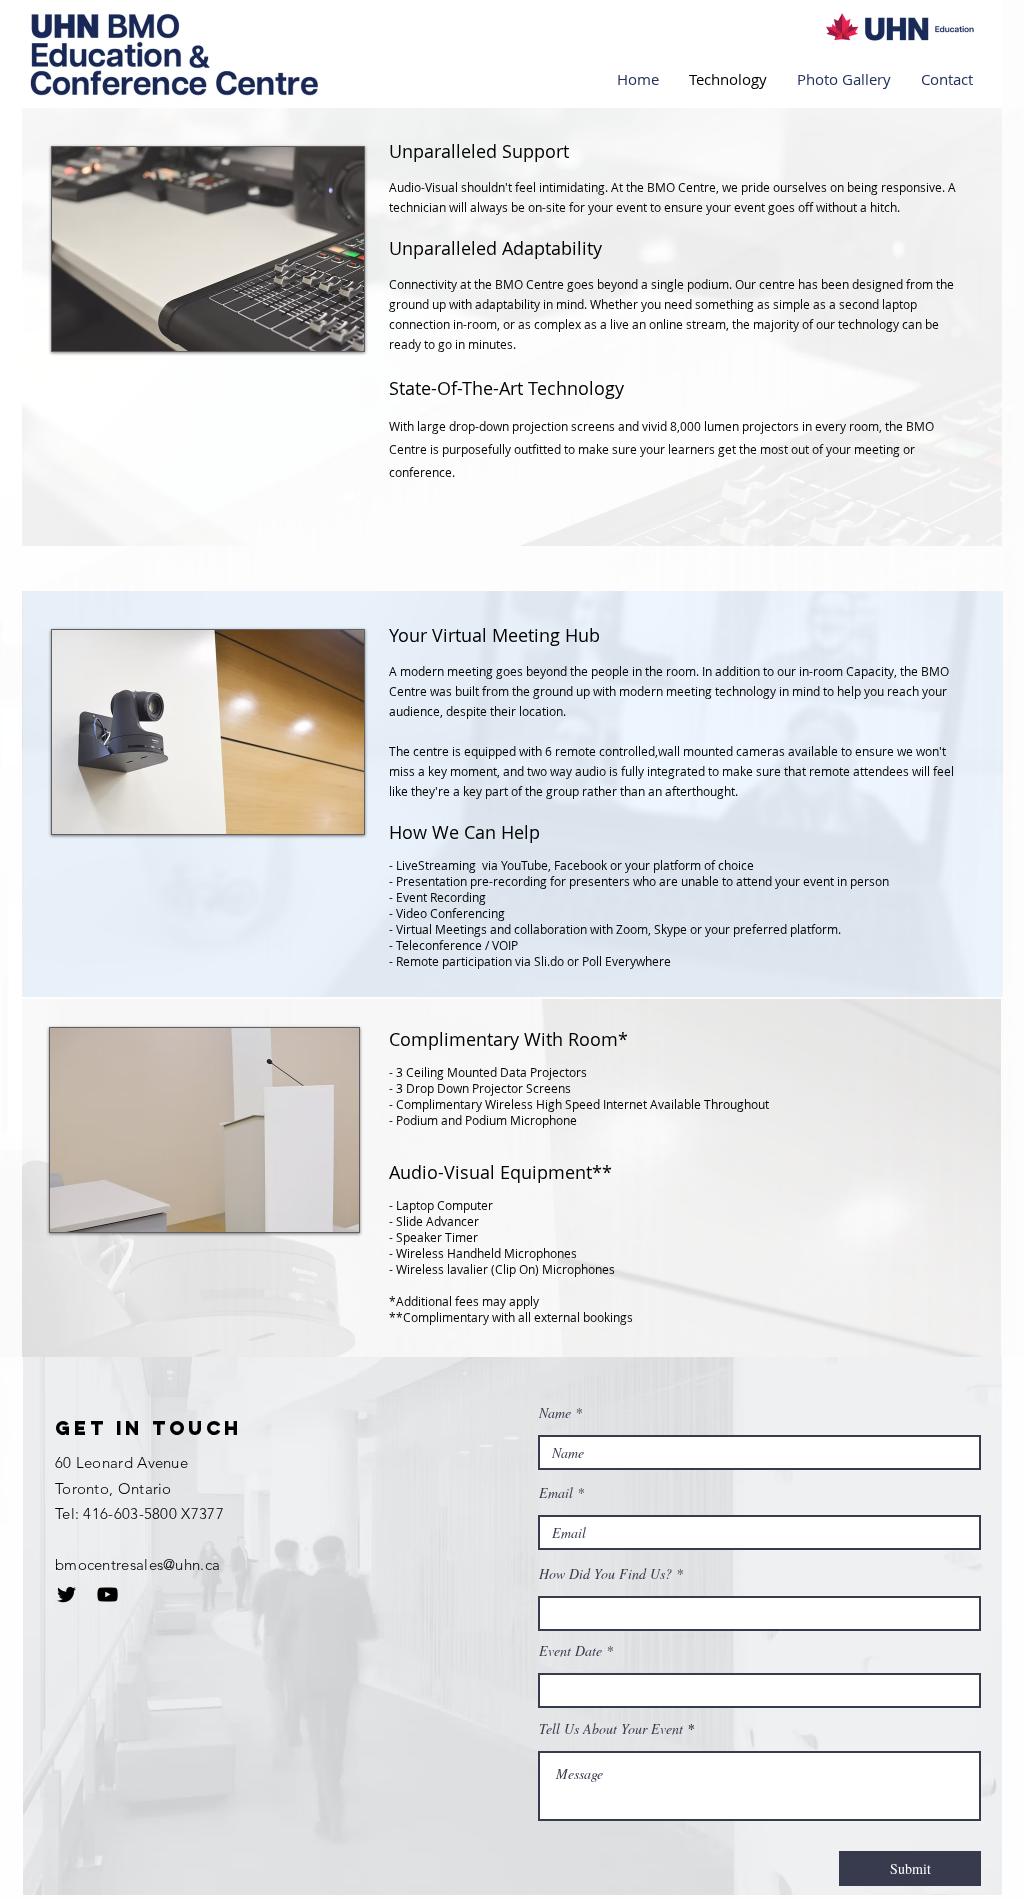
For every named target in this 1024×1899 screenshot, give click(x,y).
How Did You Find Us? (605, 1574)
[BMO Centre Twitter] (66, 1594)
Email (556, 1493)
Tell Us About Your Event (611, 1729)
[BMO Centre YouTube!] (107, 1594)
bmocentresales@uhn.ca (137, 1564)
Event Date (570, 1651)
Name (555, 1413)
